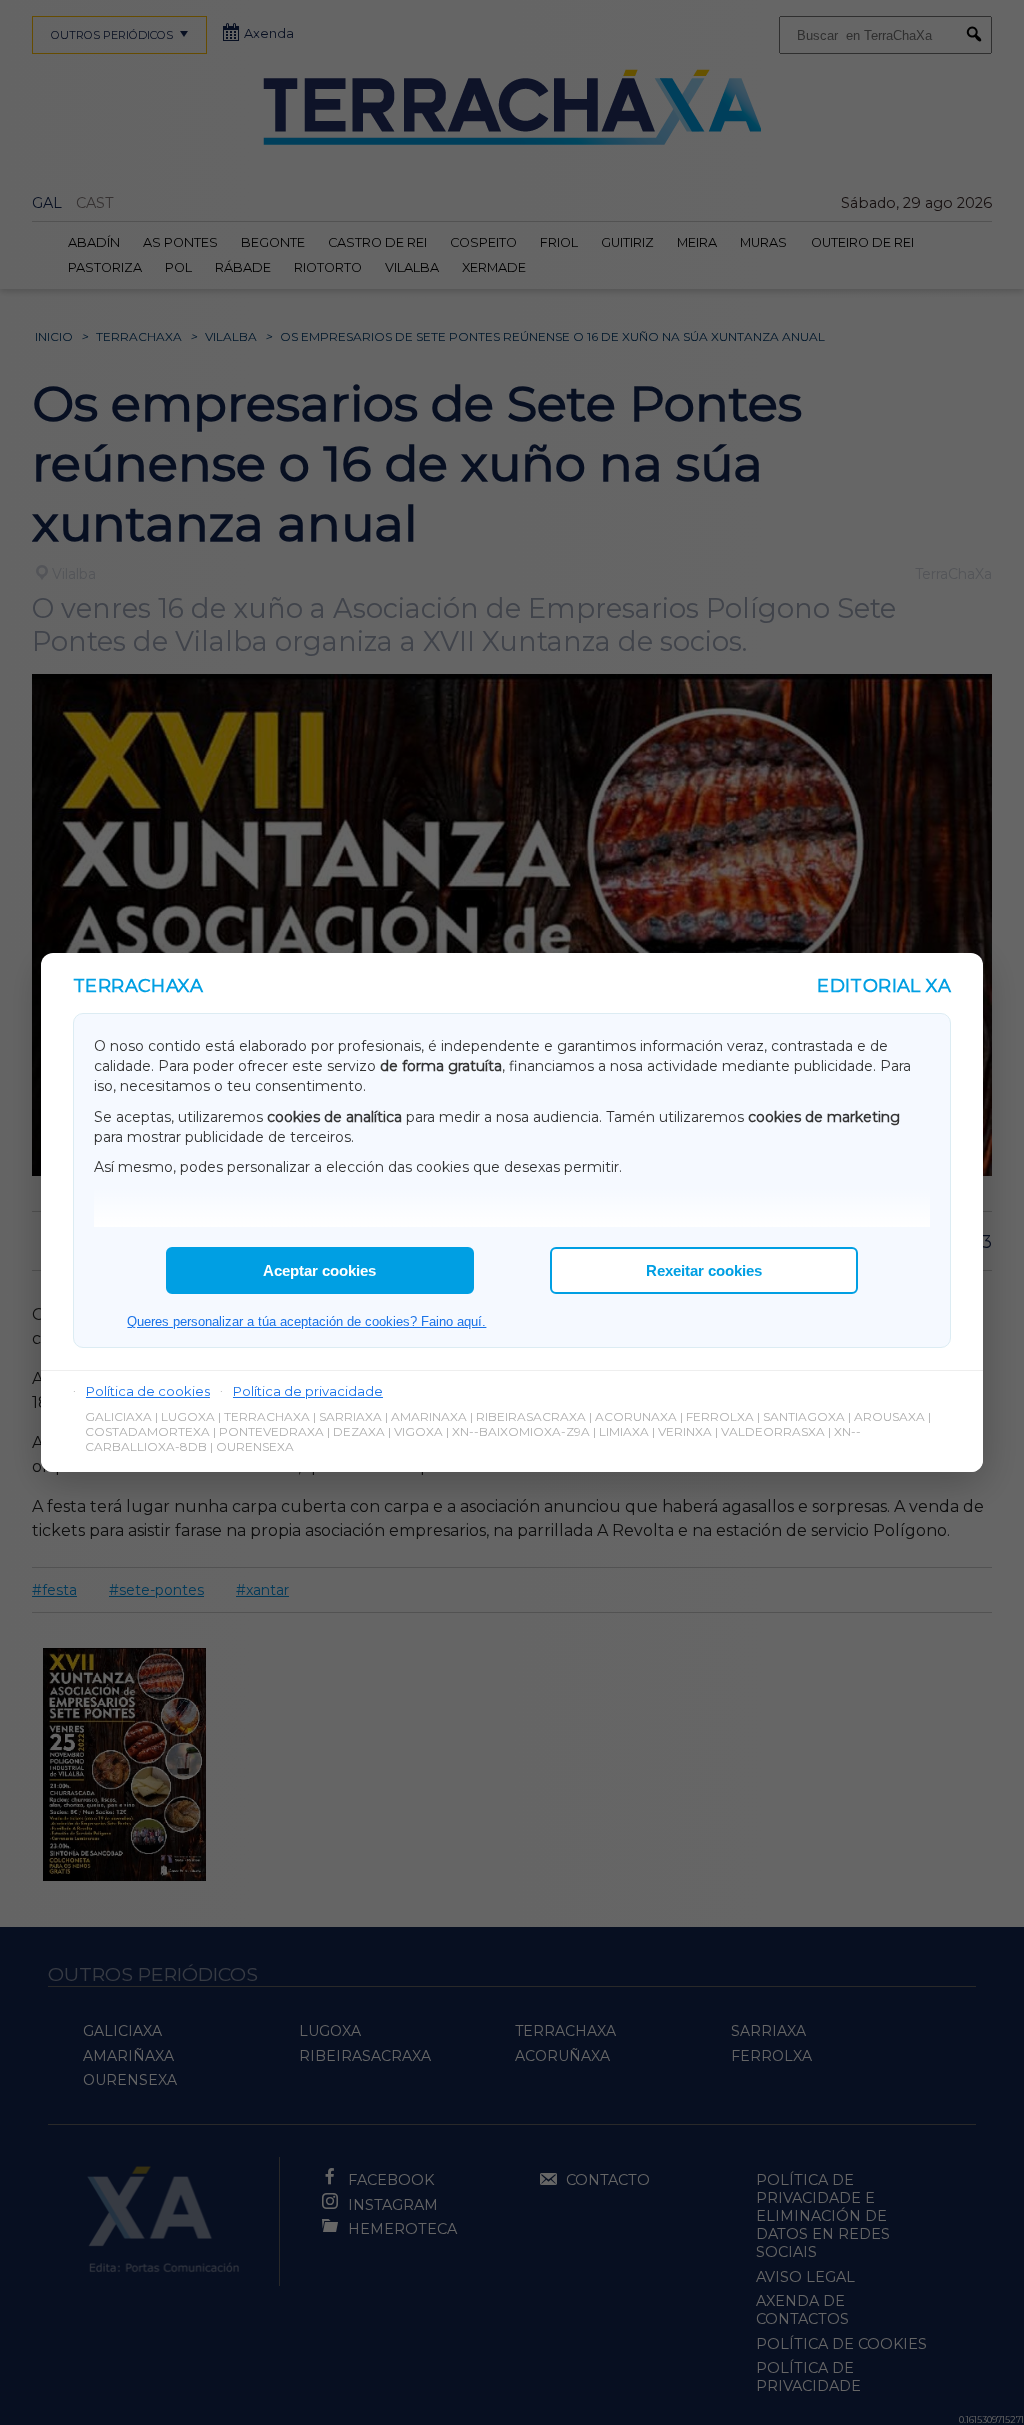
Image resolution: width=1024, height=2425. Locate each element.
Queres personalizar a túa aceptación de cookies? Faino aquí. (306, 1321)
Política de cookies (148, 1391)
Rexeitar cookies (704, 1270)
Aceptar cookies (319, 1270)
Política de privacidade (308, 1391)
